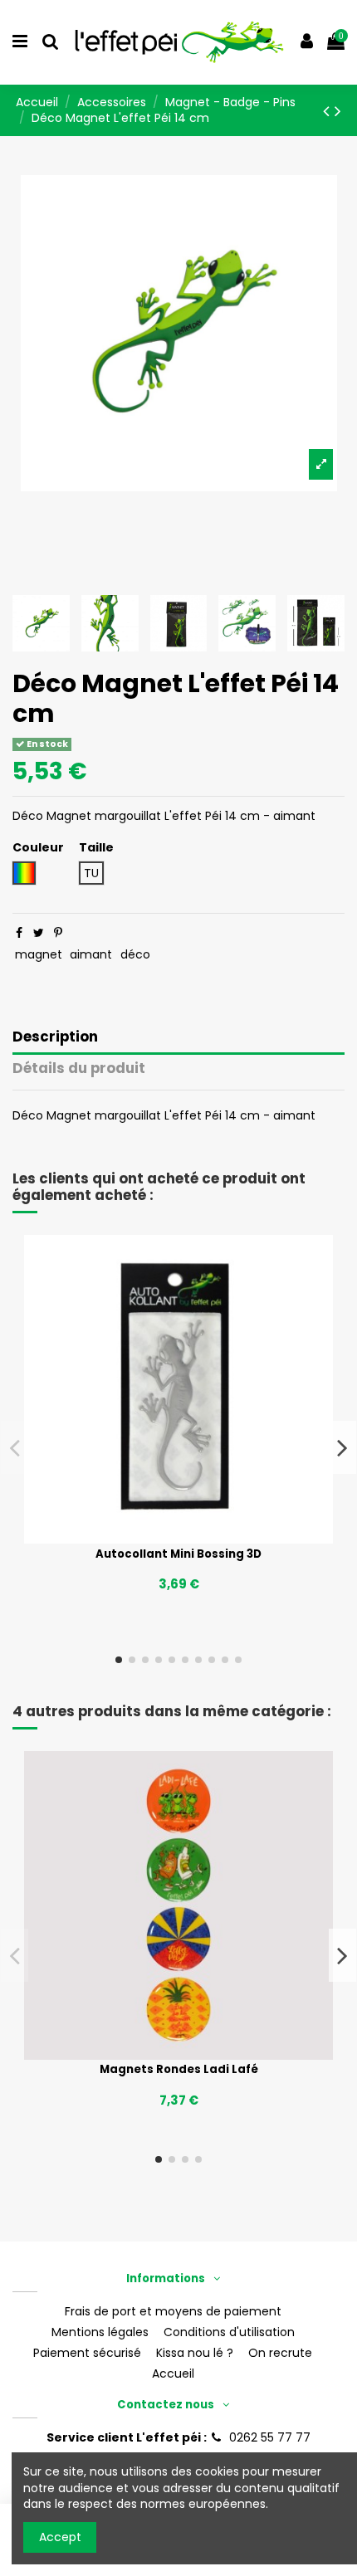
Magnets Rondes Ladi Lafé (179, 2069)
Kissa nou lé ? (195, 2353)
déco (135, 954)
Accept (60, 2537)
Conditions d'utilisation (229, 2332)
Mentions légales (100, 2332)
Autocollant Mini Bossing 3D (178, 1554)
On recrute (280, 2353)
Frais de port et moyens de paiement (173, 2312)
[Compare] (178, 1538)
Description (55, 1038)
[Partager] (19, 933)
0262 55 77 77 (270, 2437)
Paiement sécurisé (87, 2353)
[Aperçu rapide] (202, 1538)
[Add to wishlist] (155, 1538)
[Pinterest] (58, 933)
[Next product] (338, 111)
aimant (91, 954)
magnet (39, 954)
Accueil (173, 2374)
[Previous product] (329, 111)
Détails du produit (79, 1069)
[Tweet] (39, 933)
